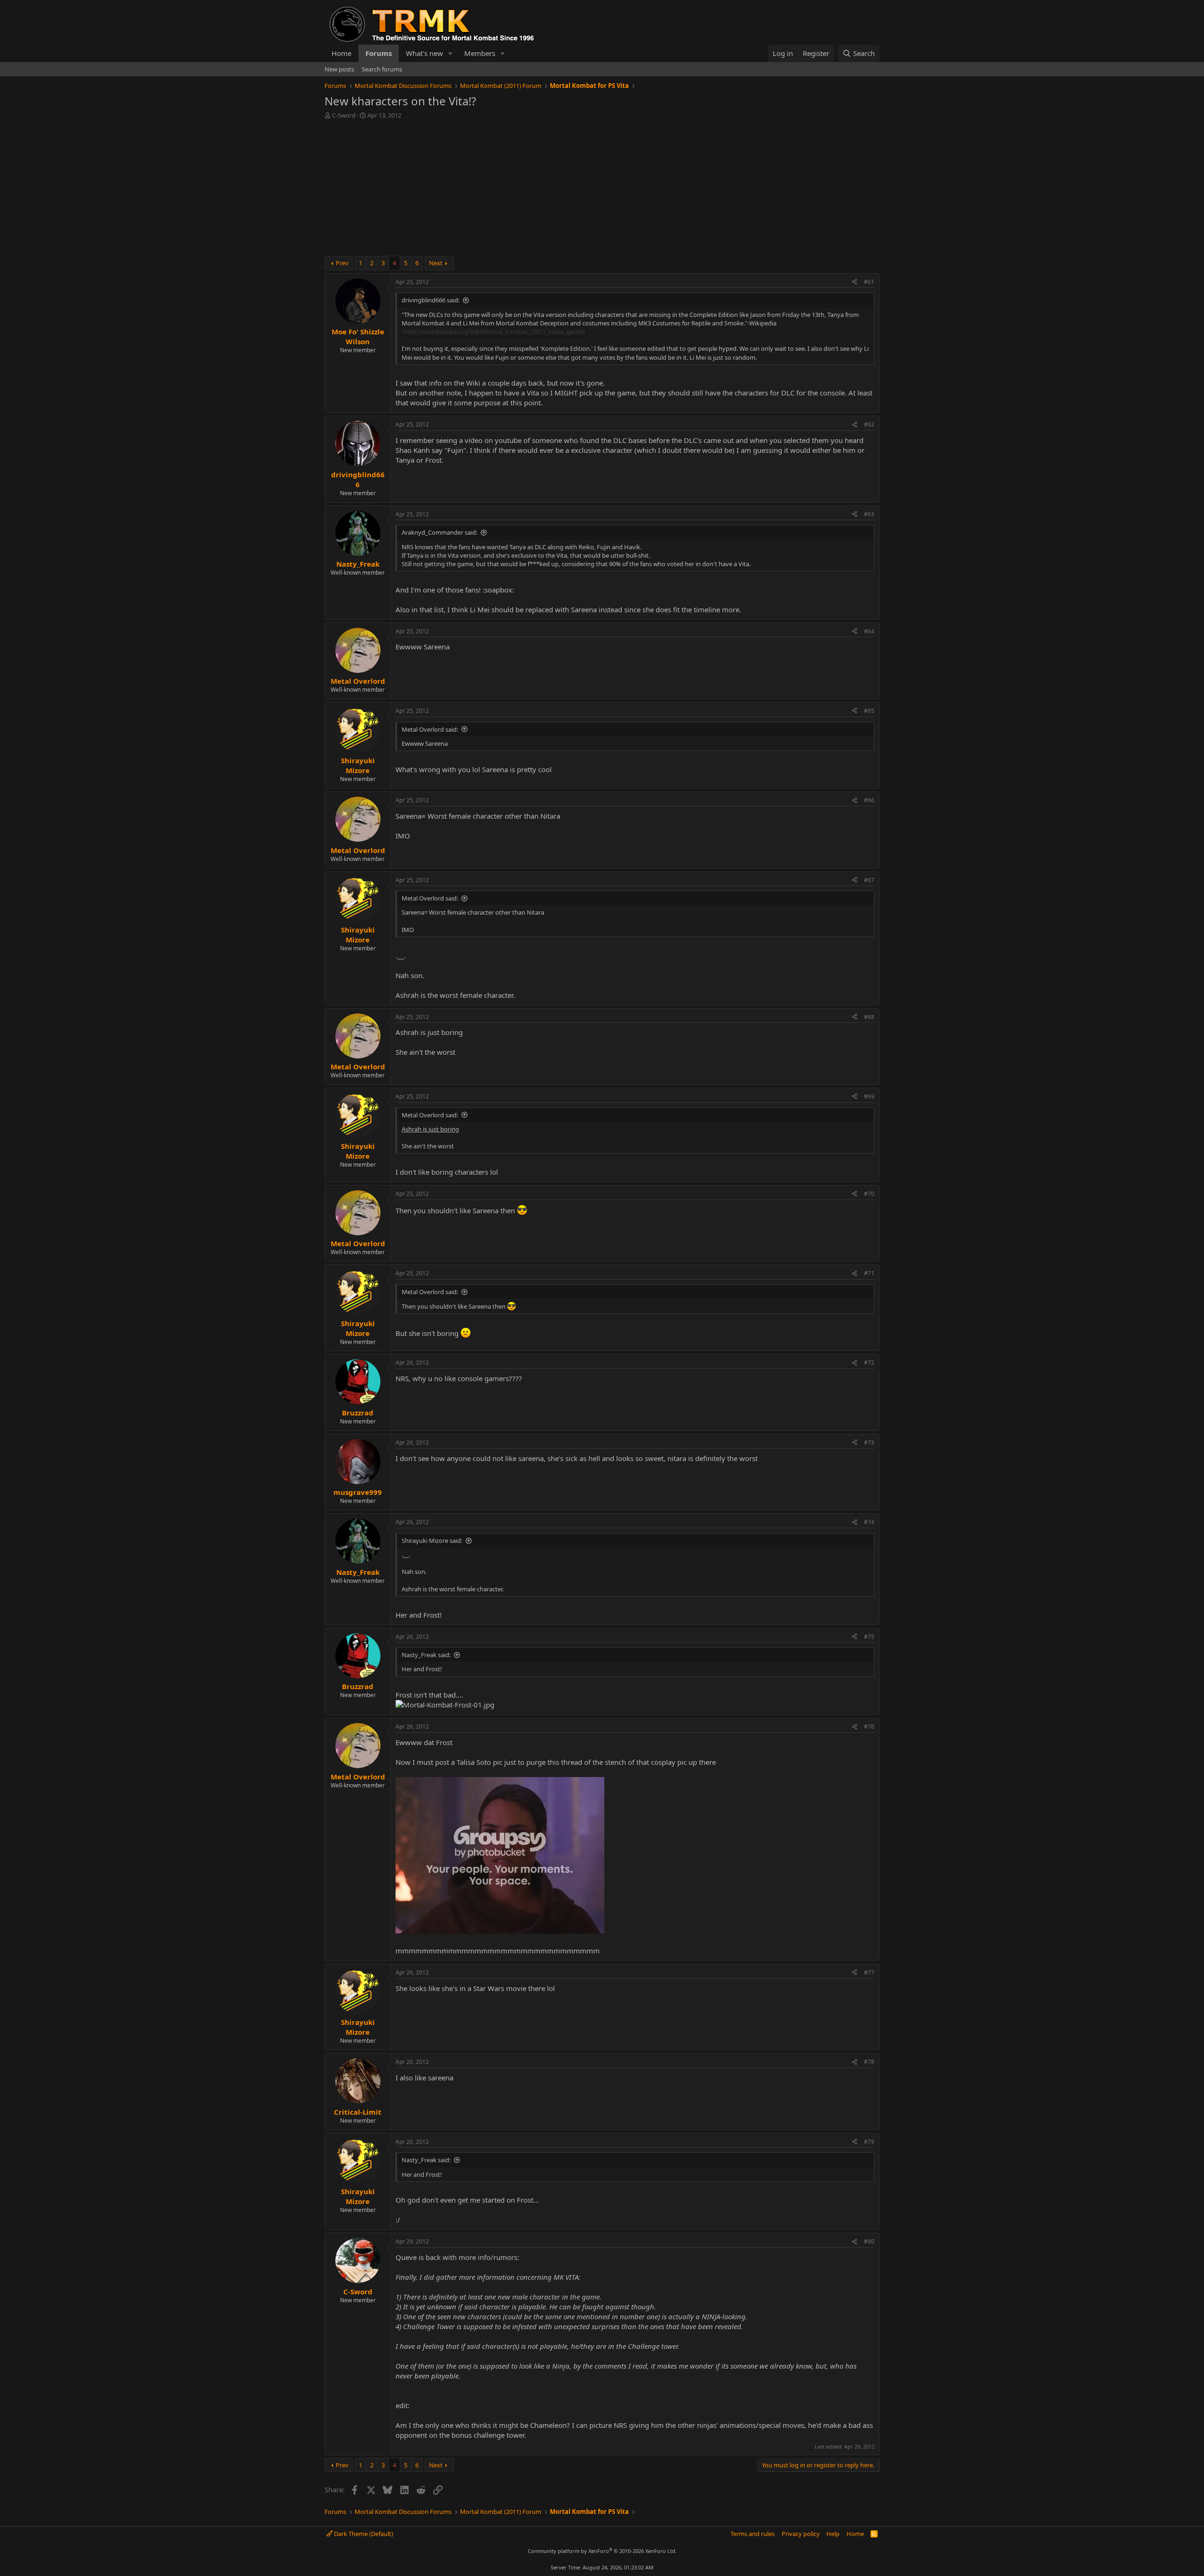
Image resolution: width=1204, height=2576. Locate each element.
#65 (869, 711)
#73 (869, 1442)
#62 (869, 424)
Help (833, 2534)
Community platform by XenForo (602, 2551)
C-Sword (344, 115)
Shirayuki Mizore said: (432, 1541)
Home (341, 53)
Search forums (382, 69)
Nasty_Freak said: (426, 1655)
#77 (869, 1972)
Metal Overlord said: (430, 729)
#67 (869, 880)
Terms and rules (752, 2534)
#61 (869, 282)
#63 (869, 514)
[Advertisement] (602, 190)
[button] (451, 53)
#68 (869, 1017)
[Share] (855, 282)
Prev (342, 263)
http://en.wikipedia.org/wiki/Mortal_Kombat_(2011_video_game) (494, 332)
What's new (424, 53)
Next (436, 263)
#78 (869, 2062)
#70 (869, 1194)
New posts (339, 69)
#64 (869, 631)
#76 (869, 1727)
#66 (869, 800)
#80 (869, 2241)
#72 (869, 1363)
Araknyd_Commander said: (440, 532)
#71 (869, 1273)
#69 (869, 1096)
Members (480, 53)
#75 (869, 1637)
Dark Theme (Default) (363, 2534)
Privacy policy (801, 2534)
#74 (869, 1522)
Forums (379, 53)
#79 (869, 2142)
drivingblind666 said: (431, 300)
